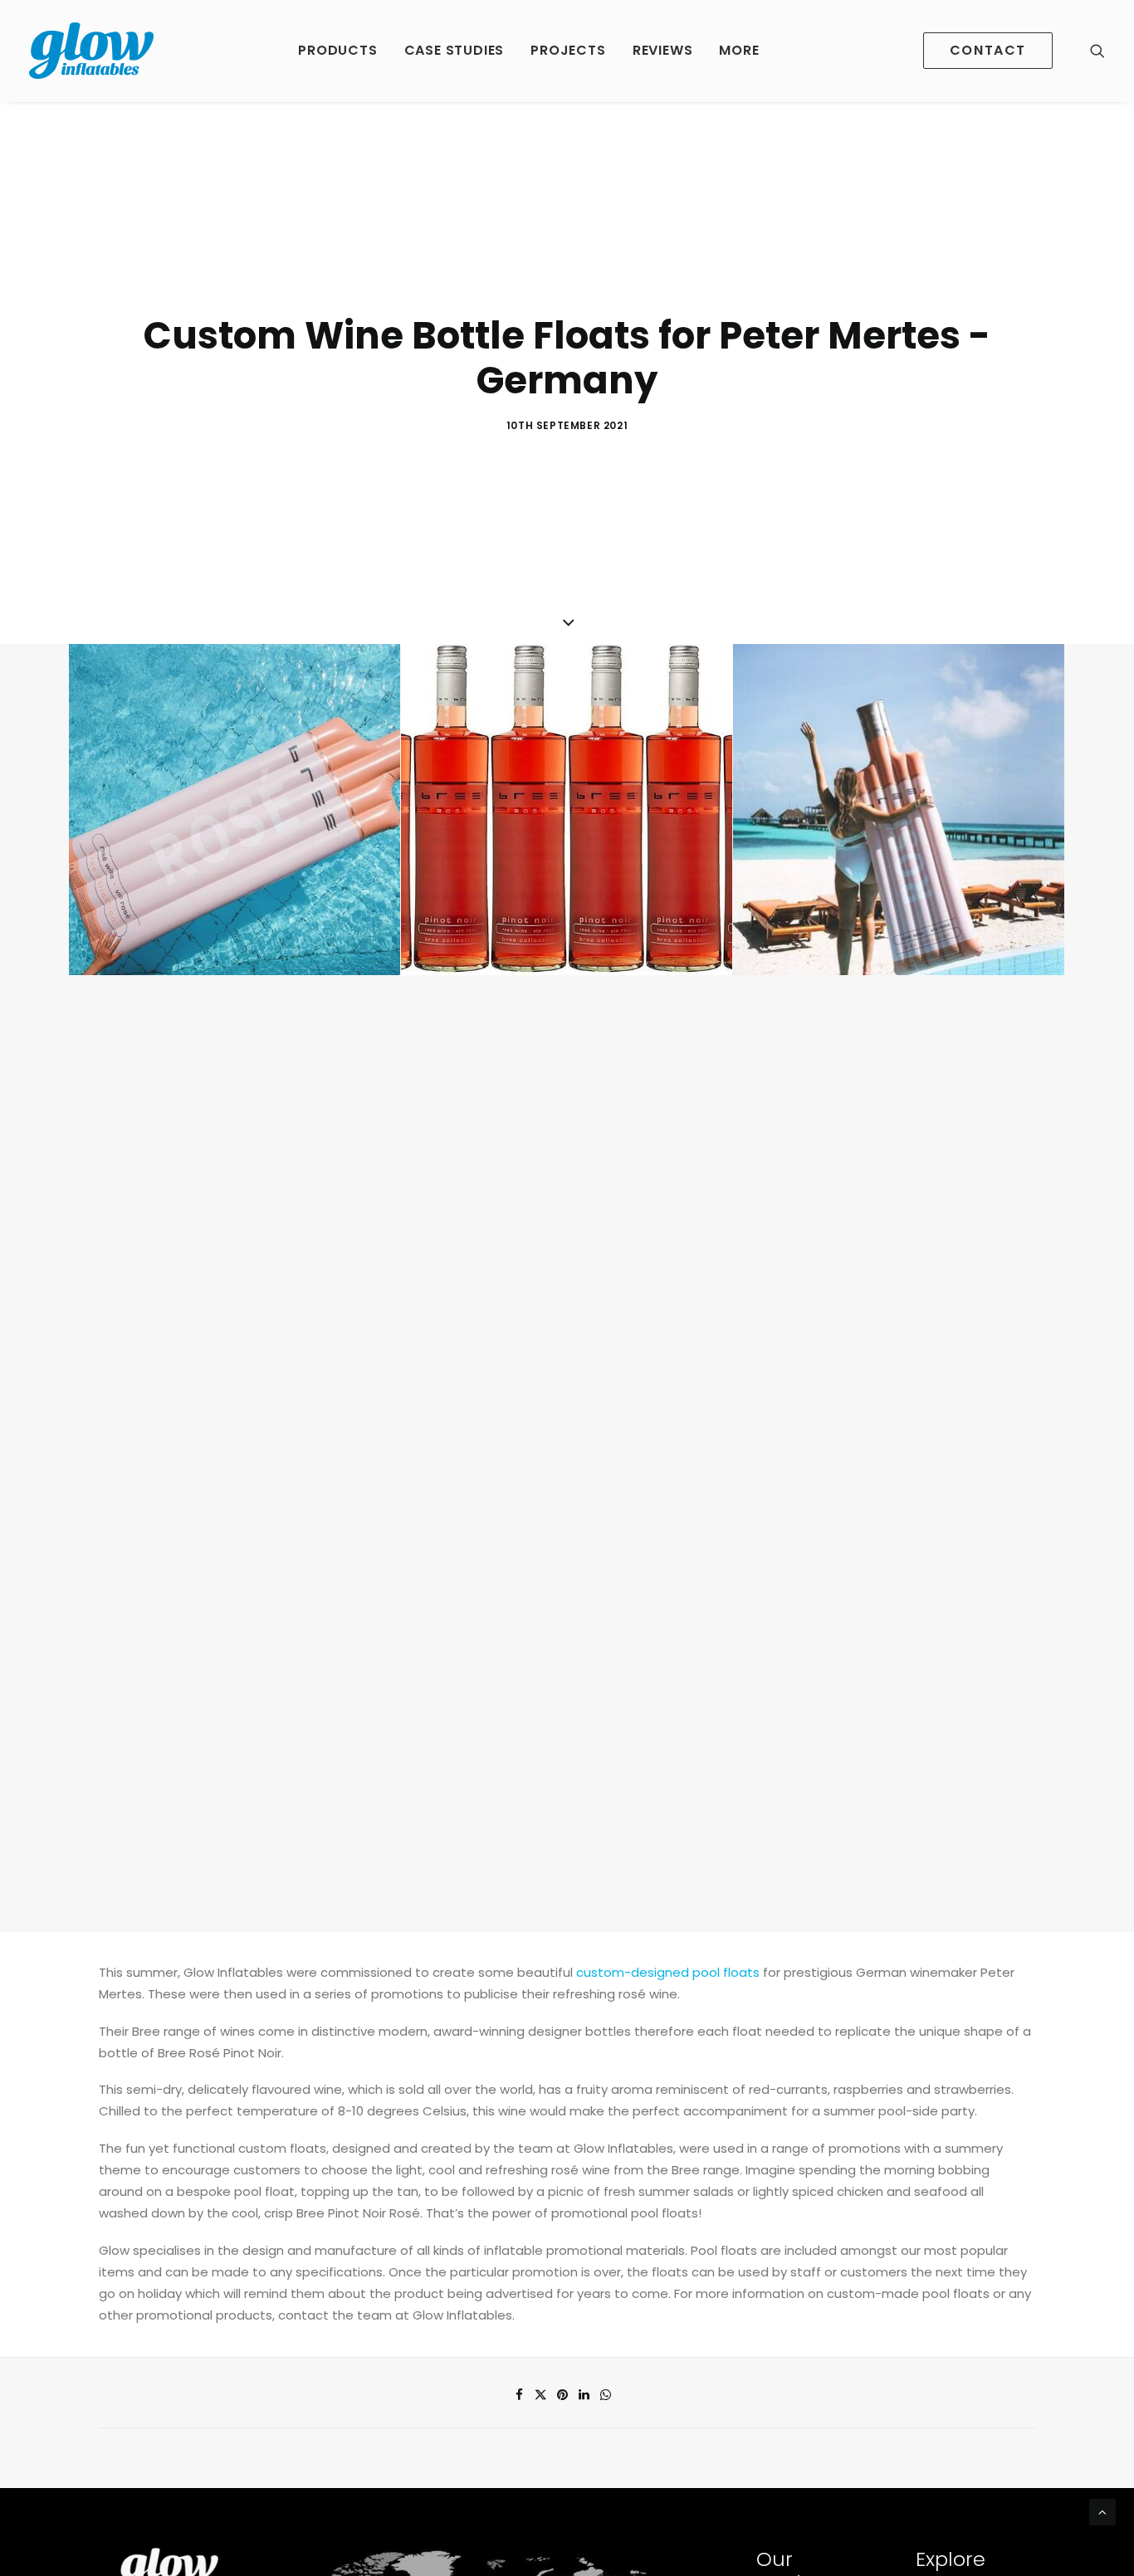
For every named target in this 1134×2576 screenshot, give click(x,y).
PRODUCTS (337, 50)
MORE (739, 50)
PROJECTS (568, 50)
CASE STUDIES (455, 50)
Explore (951, 2559)
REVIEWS (663, 50)
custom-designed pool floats (668, 1972)
